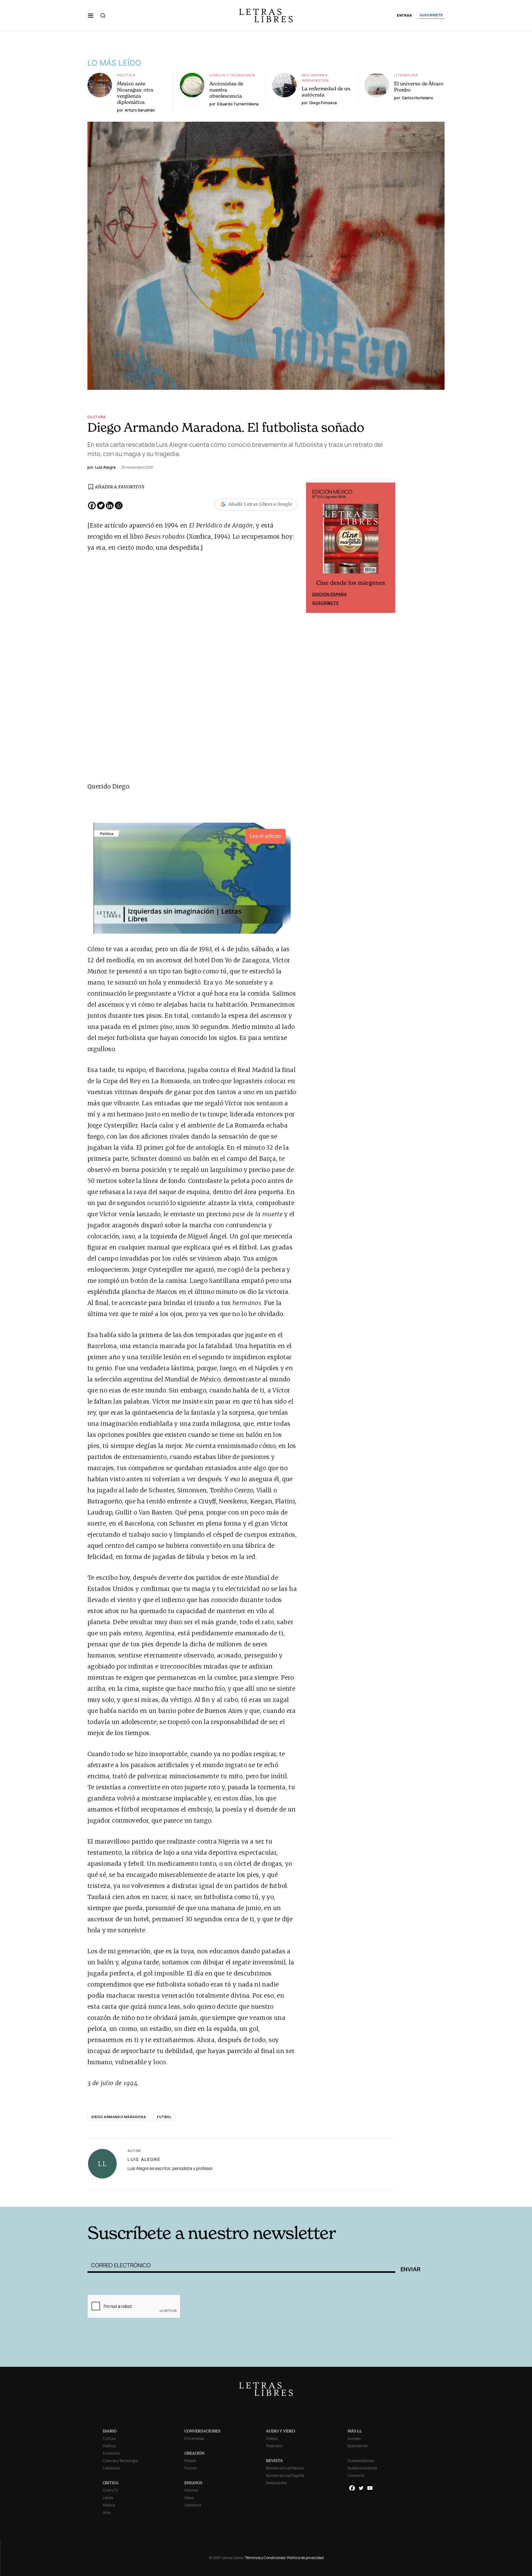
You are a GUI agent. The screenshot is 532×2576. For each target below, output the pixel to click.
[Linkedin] (110, 505)
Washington (315, 80)
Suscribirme (358, 2446)
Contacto (356, 2475)
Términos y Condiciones (265, 2558)
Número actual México (285, 2468)
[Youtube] (370, 2488)
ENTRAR (404, 16)
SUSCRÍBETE (431, 15)
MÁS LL (355, 2431)
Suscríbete (325, 603)
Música (109, 2505)
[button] (91, 15)
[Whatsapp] (119, 505)
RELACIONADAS (171, 2197)
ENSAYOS (193, 2483)
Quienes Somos (361, 2461)
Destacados (276, 2483)
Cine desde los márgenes (351, 583)
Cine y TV (111, 2490)
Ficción (191, 2468)
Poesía (190, 2461)
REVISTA (274, 2461)
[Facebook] (92, 505)
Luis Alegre (144, 2159)
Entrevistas (194, 2438)
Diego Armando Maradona (119, 2117)
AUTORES (349, 2197)
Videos (272, 2438)
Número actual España (285, 2475)
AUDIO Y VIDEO (281, 2431)
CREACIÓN (194, 2453)
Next (387, 548)
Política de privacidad (305, 2558)
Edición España (329, 594)
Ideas (189, 2498)
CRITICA (111, 2483)
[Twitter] (101, 505)
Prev (314, 548)
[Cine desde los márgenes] (351, 541)
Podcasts (274, 2446)
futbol (164, 2117)
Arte (107, 2512)
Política (126, 75)
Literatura (406, 75)
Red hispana (314, 75)
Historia (191, 2490)
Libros (108, 2498)
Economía (111, 2453)
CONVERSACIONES (202, 2431)
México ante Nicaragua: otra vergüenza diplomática (135, 93)
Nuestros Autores (362, 2468)
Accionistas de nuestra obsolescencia (226, 90)
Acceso (354, 2438)
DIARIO (110, 2431)
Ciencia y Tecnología (232, 75)
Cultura (97, 417)
